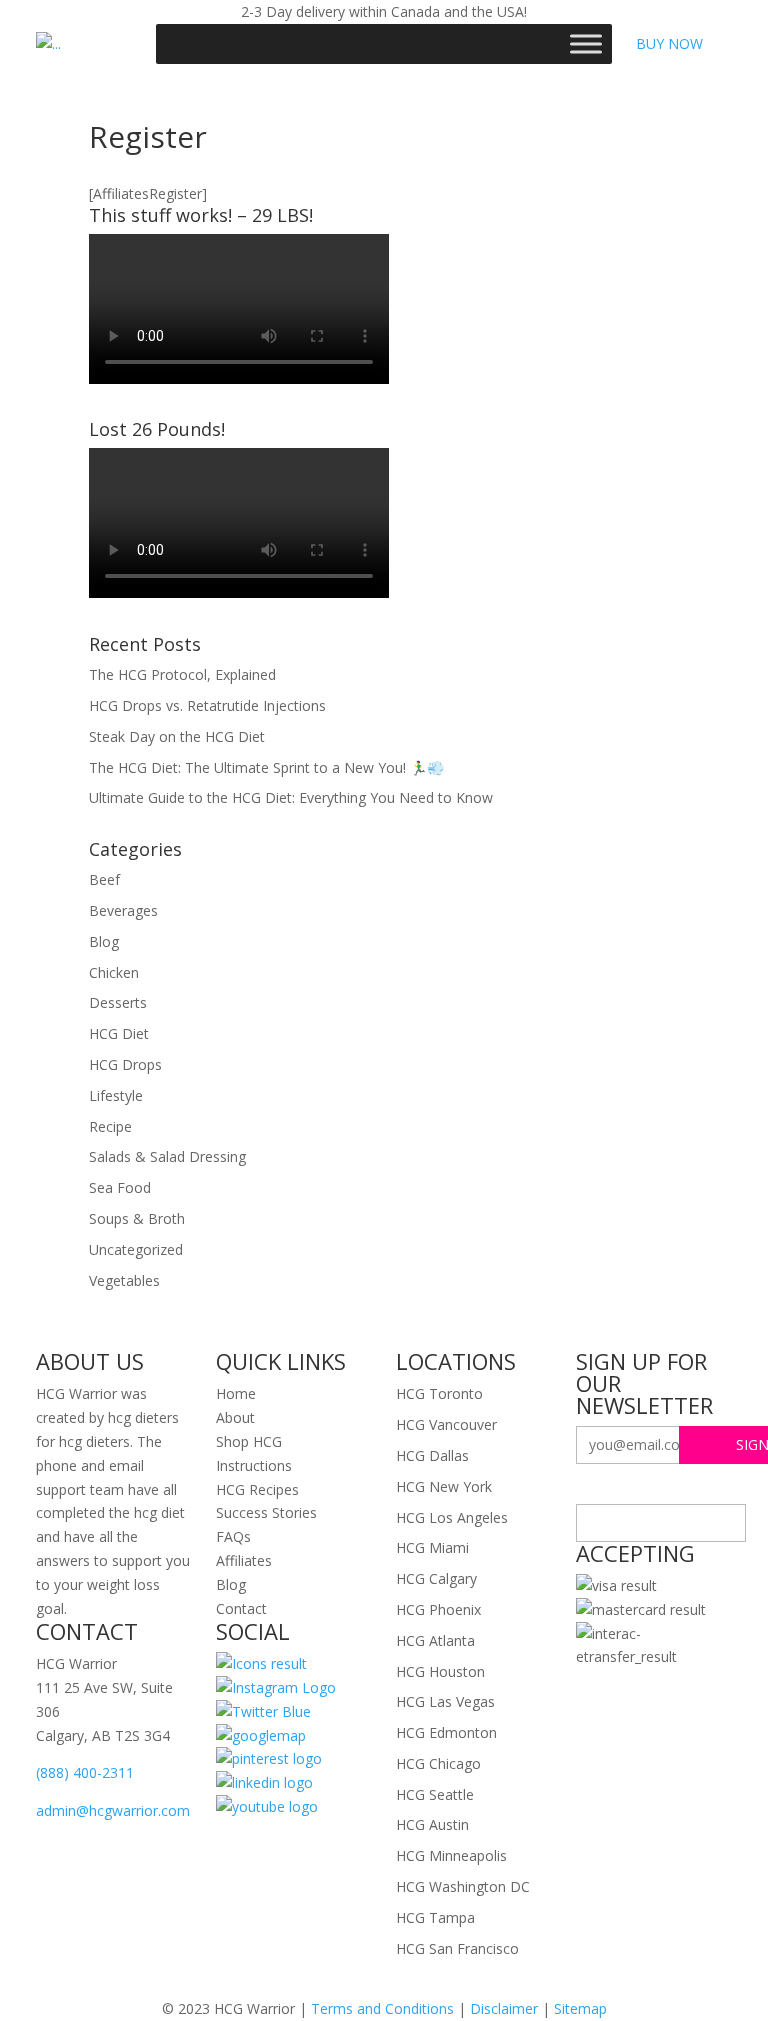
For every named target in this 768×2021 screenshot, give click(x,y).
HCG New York (444, 1486)
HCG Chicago (438, 1763)
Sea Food (120, 1187)
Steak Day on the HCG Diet (177, 736)
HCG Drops (125, 1064)
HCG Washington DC (463, 1886)
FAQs (233, 1536)
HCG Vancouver (446, 1424)
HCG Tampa (435, 1917)
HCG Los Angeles (452, 1517)
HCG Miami (432, 1547)
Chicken (114, 972)
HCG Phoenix (438, 1609)
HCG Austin (432, 1824)
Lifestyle (116, 1095)
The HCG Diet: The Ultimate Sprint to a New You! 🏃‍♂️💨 (266, 767)
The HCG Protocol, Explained (182, 674)
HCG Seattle (435, 1794)
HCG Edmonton (446, 1732)
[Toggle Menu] (586, 43)
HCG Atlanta (435, 1640)
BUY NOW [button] (669, 43)
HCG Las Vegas (445, 1701)
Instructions (254, 1465)
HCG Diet (119, 1033)
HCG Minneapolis (451, 1855)
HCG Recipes (257, 1489)
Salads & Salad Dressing (167, 1156)
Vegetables (124, 1280)
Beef (104, 879)
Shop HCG (249, 1441)
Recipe (110, 1126)
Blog (104, 941)
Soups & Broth (137, 1218)
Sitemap (580, 2008)
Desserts (118, 1002)
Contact (241, 1608)
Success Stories (266, 1512)
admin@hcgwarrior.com (113, 1810)
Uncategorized (136, 1249)
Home (236, 1393)
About (235, 1417)
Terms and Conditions (382, 2008)
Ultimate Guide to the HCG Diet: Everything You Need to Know (291, 797)
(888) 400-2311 (85, 1772)
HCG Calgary (436, 1578)
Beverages (123, 910)
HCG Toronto (439, 1393)
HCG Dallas (432, 1455)
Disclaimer (504, 2008)
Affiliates (244, 1560)
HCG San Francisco (457, 1948)
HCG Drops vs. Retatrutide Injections (207, 705)
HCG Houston (440, 1671)
